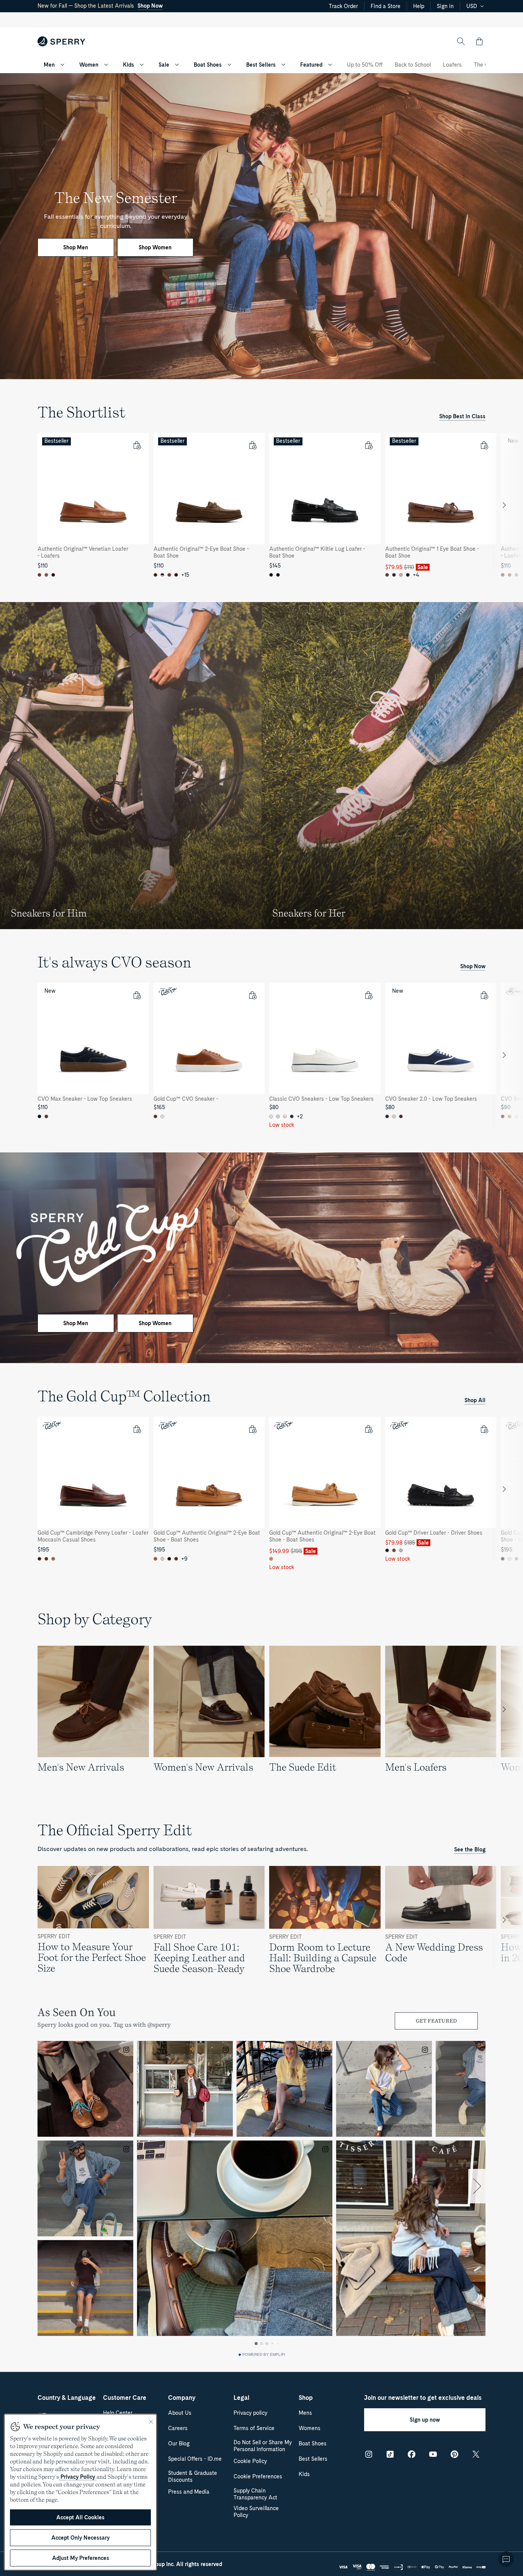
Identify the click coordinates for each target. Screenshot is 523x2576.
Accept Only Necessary (80, 2538)
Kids (128, 65)
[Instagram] (369, 2454)
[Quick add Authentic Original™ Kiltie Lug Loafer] (368, 445)
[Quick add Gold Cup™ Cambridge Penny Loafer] (137, 1429)
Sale (164, 65)
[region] (261, 505)
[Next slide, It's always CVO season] (504, 1055)
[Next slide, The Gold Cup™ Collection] (504, 1489)
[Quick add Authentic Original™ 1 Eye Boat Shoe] (484, 445)
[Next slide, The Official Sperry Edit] (504, 1920)
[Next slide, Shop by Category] (504, 1709)
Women (89, 65)
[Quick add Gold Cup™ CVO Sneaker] (252, 995)
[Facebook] (412, 2454)
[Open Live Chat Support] (506, 2559)
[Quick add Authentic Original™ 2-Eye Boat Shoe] (252, 445)
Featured (311, 65)
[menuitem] (62, 65)
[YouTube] (433, 2454)
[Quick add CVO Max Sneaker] (137, 995)
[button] (479, 41)
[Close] (151, 2422)
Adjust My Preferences (81, 2558)
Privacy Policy (78, 2477)
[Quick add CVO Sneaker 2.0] (484, 995)
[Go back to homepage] (61, 41)
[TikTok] (390, 2454)
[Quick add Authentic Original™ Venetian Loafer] (137, 445)
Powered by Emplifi (264, 2355)
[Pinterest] (454, 2454)
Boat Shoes (208, 65)
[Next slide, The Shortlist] (504, 505)
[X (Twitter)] (476, 2454)
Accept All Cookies (80, 2517)
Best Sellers (261, 65)
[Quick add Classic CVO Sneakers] (368, 995)
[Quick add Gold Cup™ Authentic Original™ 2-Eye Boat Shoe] (252, 1429)
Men (49, 65)
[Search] (461, 41)
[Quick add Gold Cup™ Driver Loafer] (484, 1429)
